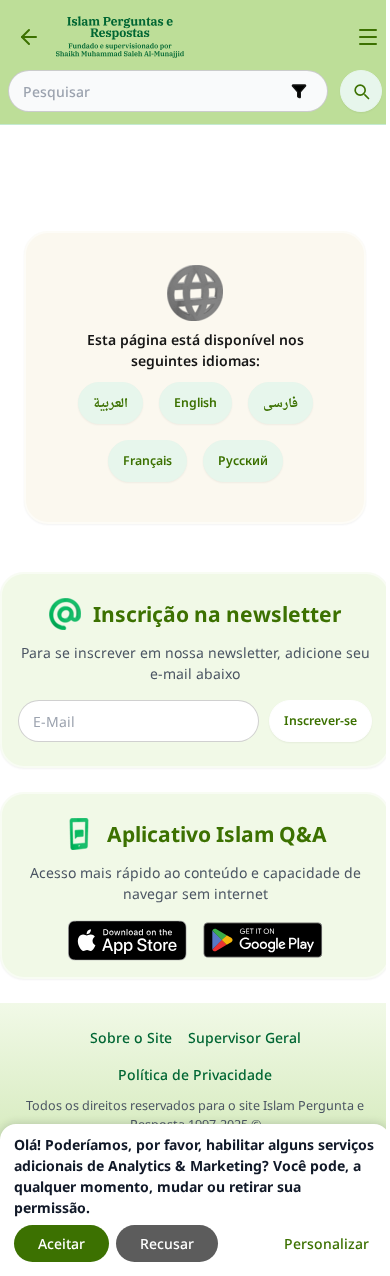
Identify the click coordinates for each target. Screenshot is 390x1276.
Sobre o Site (131, 1037)
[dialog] (195, 1200)
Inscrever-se (320, 720)
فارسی (280, 402)
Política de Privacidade (195, 1074)
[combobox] (154, 91)
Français (147, 460)
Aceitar (61, 1243)
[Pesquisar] (361, 91)
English (195, 402)
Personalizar (326, 1243)
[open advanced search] (299, 91)
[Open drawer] (368, 37)
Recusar (167, 1243)
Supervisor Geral (244, 1037)
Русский (243, 460)
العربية (110, 402)
